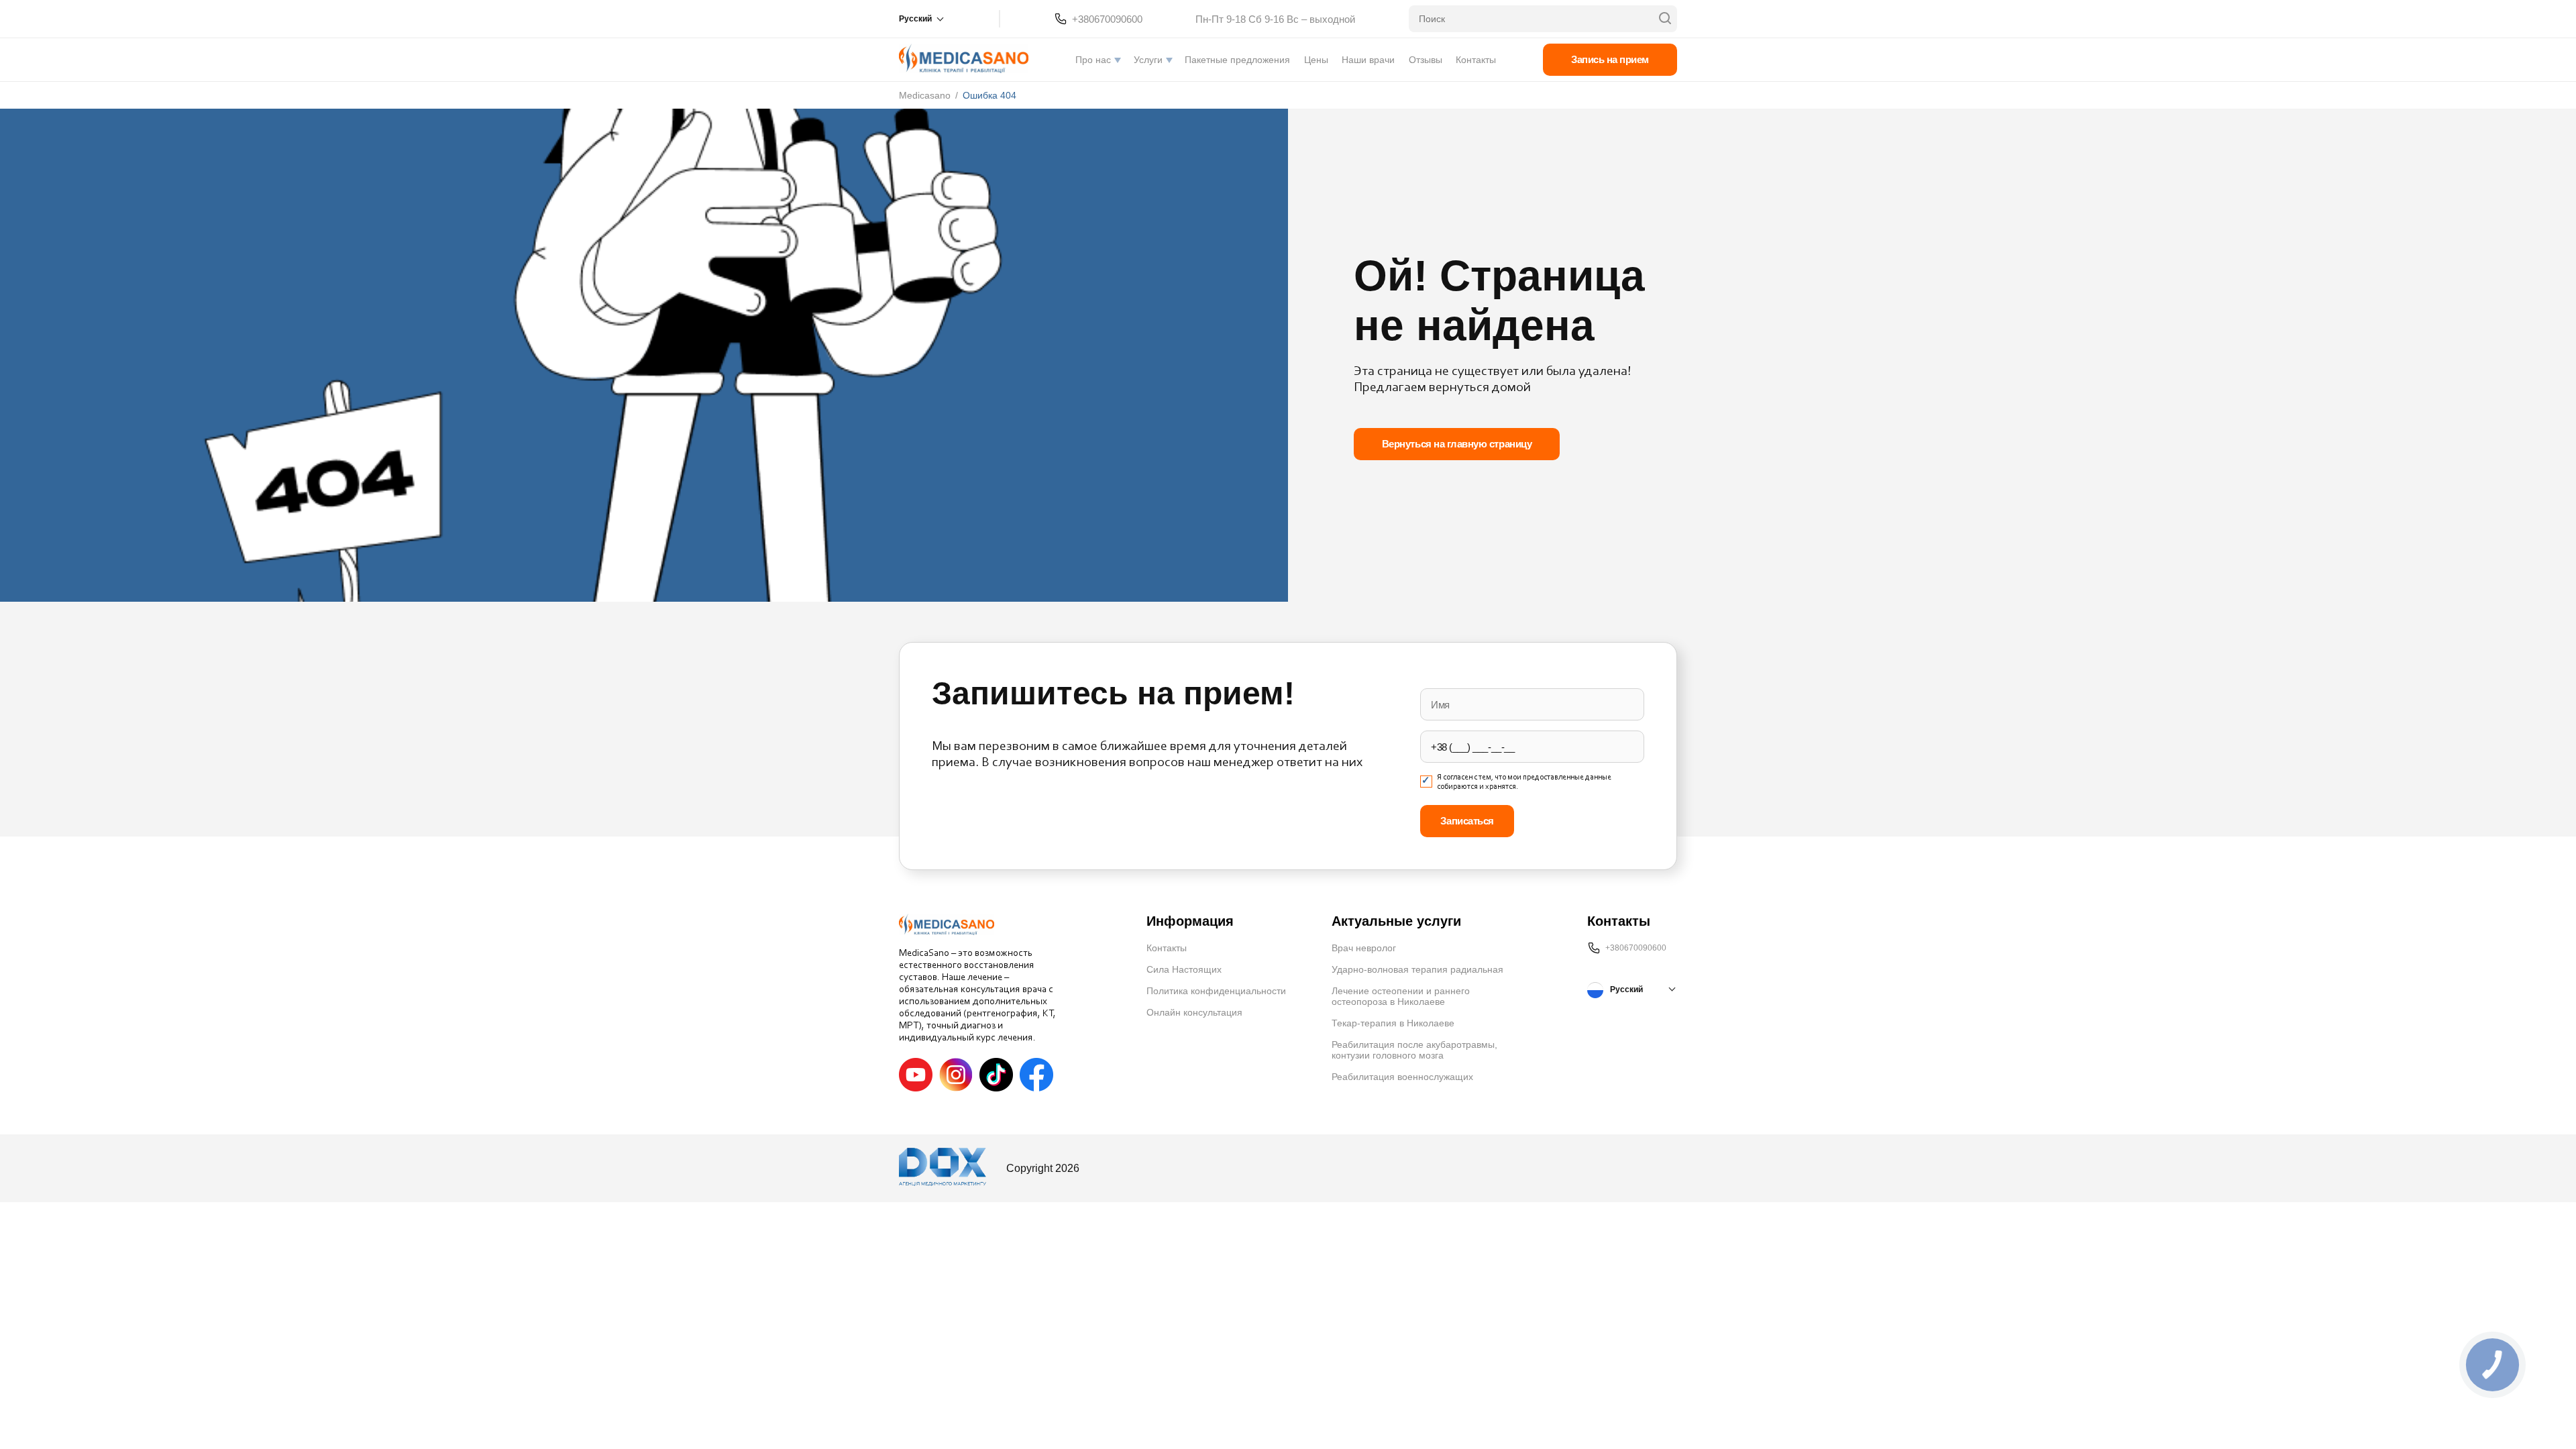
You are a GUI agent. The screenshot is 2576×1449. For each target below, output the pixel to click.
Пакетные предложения (1237, 60)
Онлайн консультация (1194, 1012)
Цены (1316, 60)
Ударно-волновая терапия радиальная (1417, 969)
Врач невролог (1364, 948)
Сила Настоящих (1184, 969)
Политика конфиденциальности (1216, 991)
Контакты (1476, 60)
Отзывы (1426, 60)
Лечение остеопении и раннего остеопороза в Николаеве (1401, 996)
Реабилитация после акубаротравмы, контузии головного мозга (1414, 1050)
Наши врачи (1368, 60)
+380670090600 (1107, 19)
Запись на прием (1610, 59)
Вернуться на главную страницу (1457, 444)
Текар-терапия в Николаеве (1393, 1023)
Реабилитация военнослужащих (1402, 1077)
